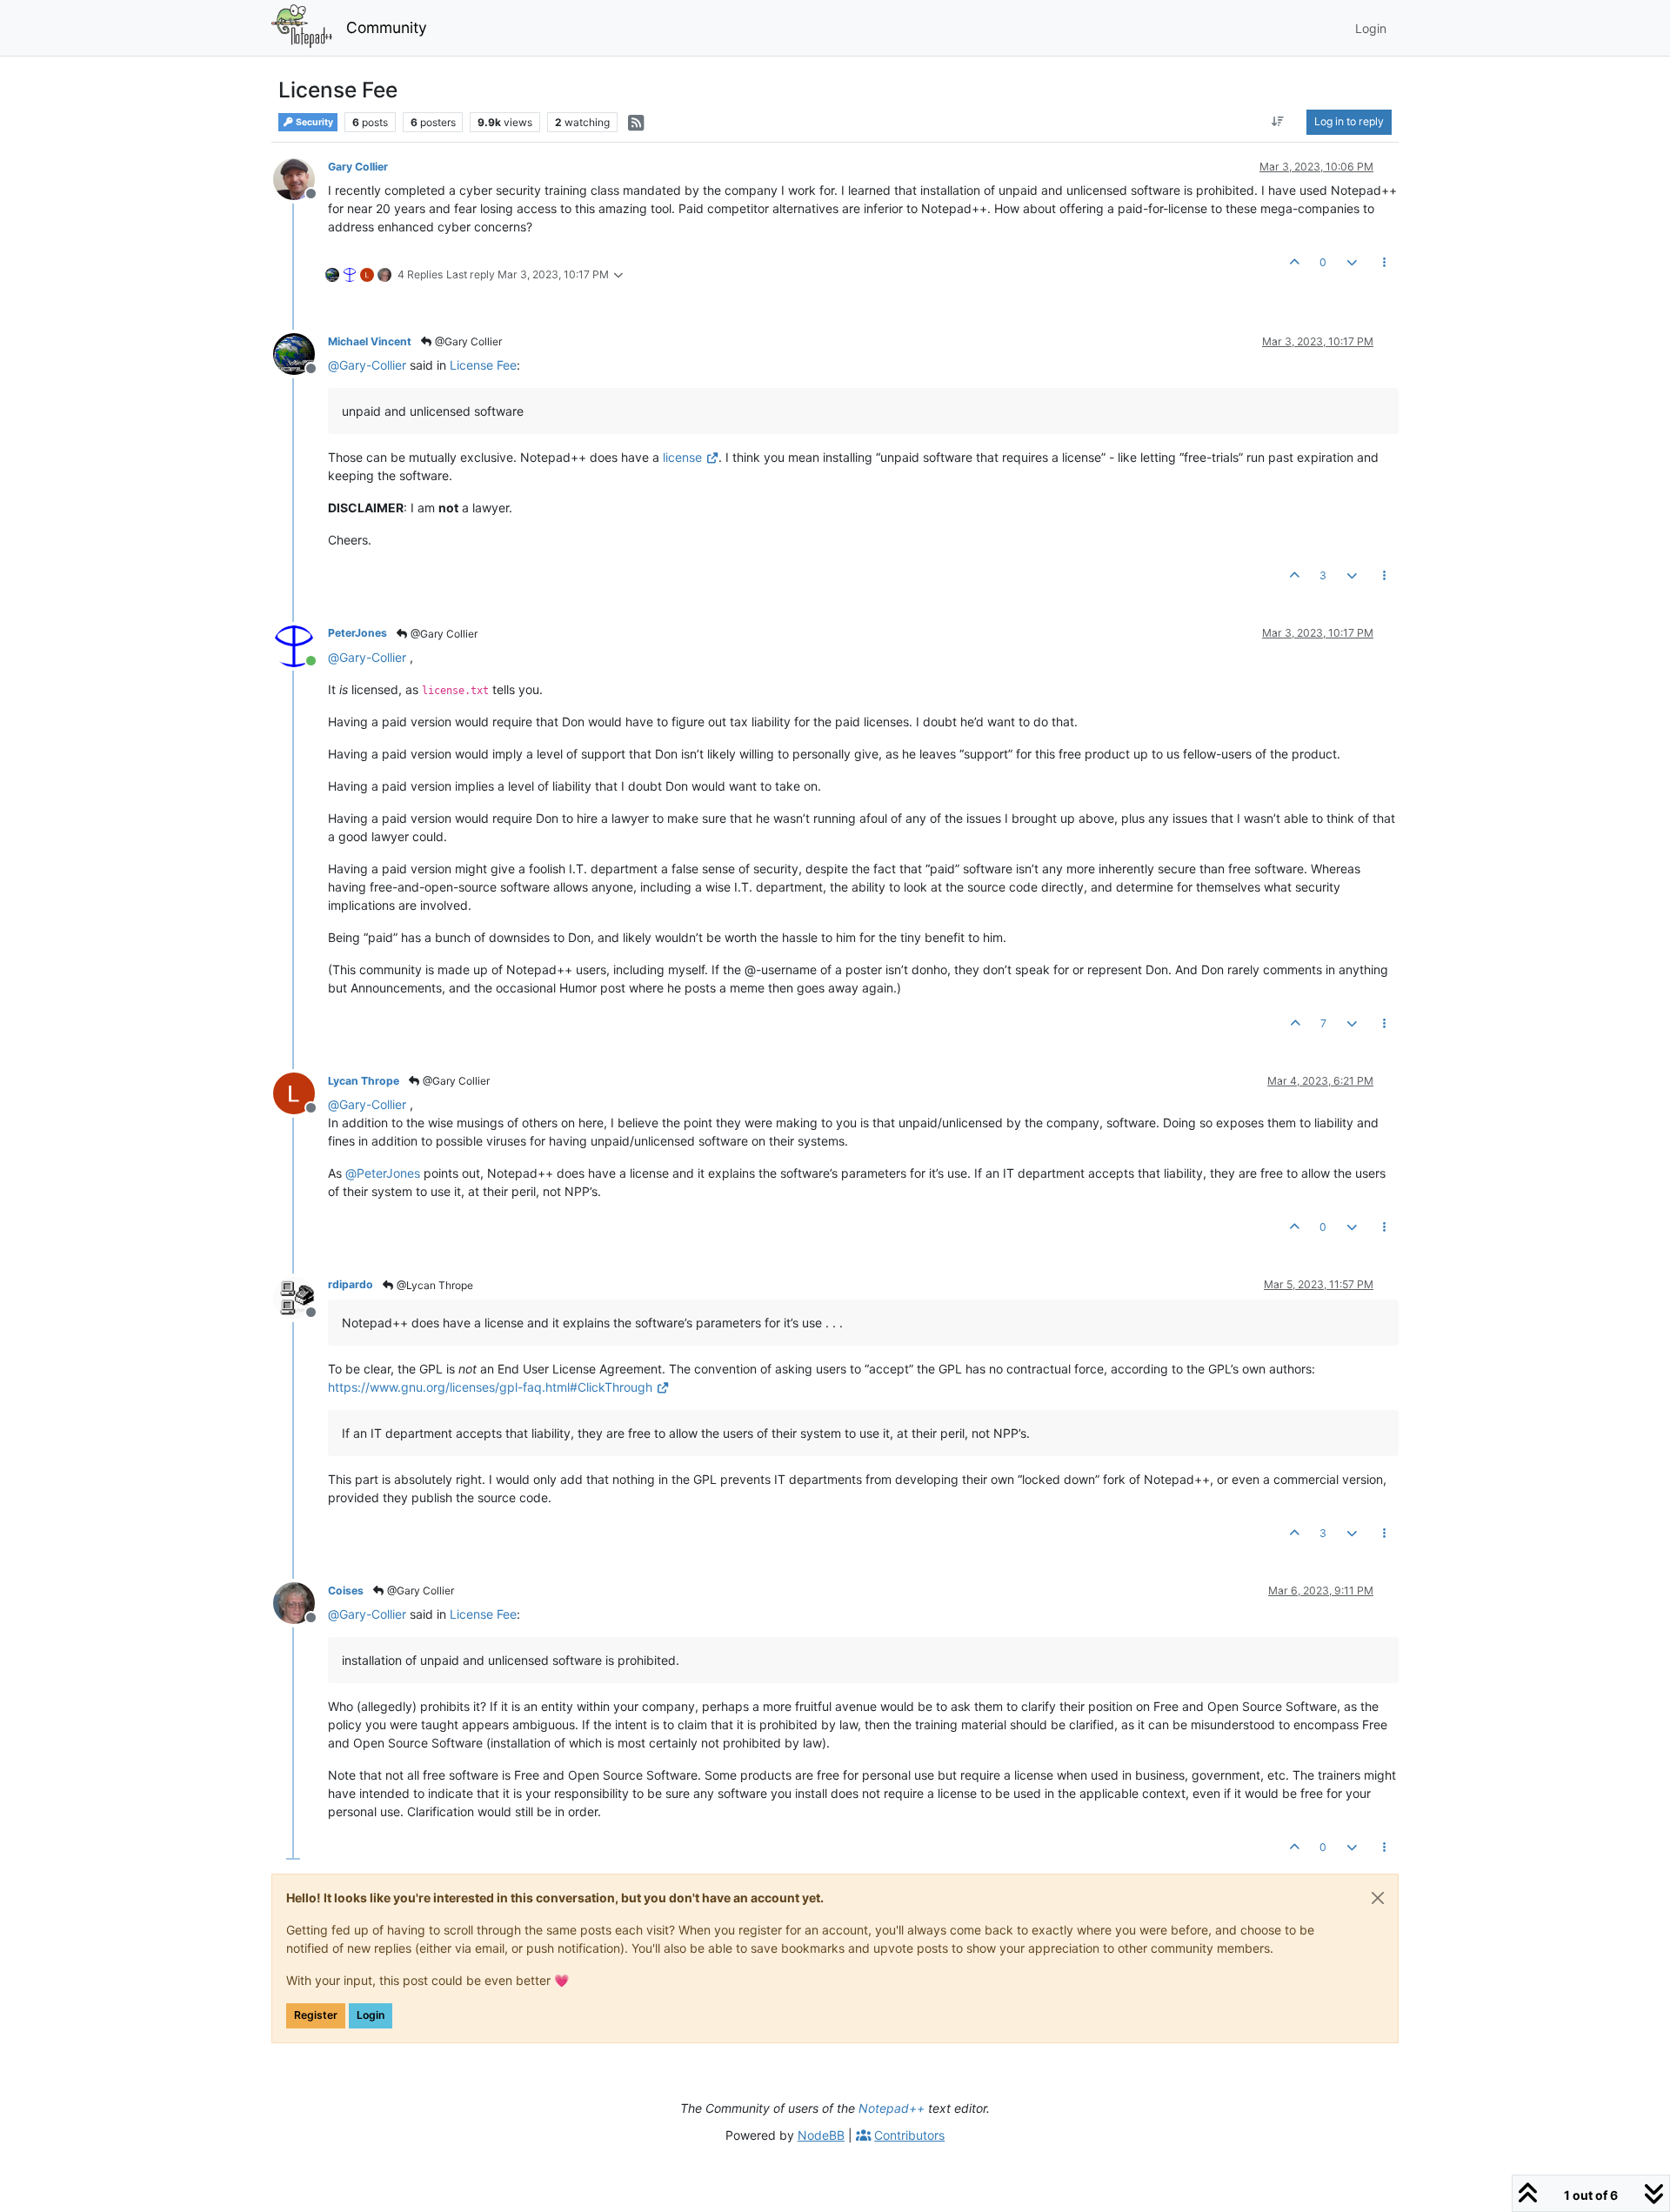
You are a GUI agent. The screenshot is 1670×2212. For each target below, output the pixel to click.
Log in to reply (1349, 121)
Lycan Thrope (364, 1081)
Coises (346, 1591)
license (682, 457)
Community (387, 27)
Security (314, 122)
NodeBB (821, 2135)
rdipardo (351, 1284)
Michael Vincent (370, 341)
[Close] (1378, 1898)
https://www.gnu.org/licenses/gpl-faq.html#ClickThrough (490, 1387)
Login (371, 2015)
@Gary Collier (467, 341)
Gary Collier (358, 167)
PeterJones (357, 633)
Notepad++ (892, 2108)
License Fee (483, 365)
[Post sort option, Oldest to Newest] (1278, 122)
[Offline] (301, 178)
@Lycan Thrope (434, 1285)
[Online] (301, 644)
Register (316, 2015)
